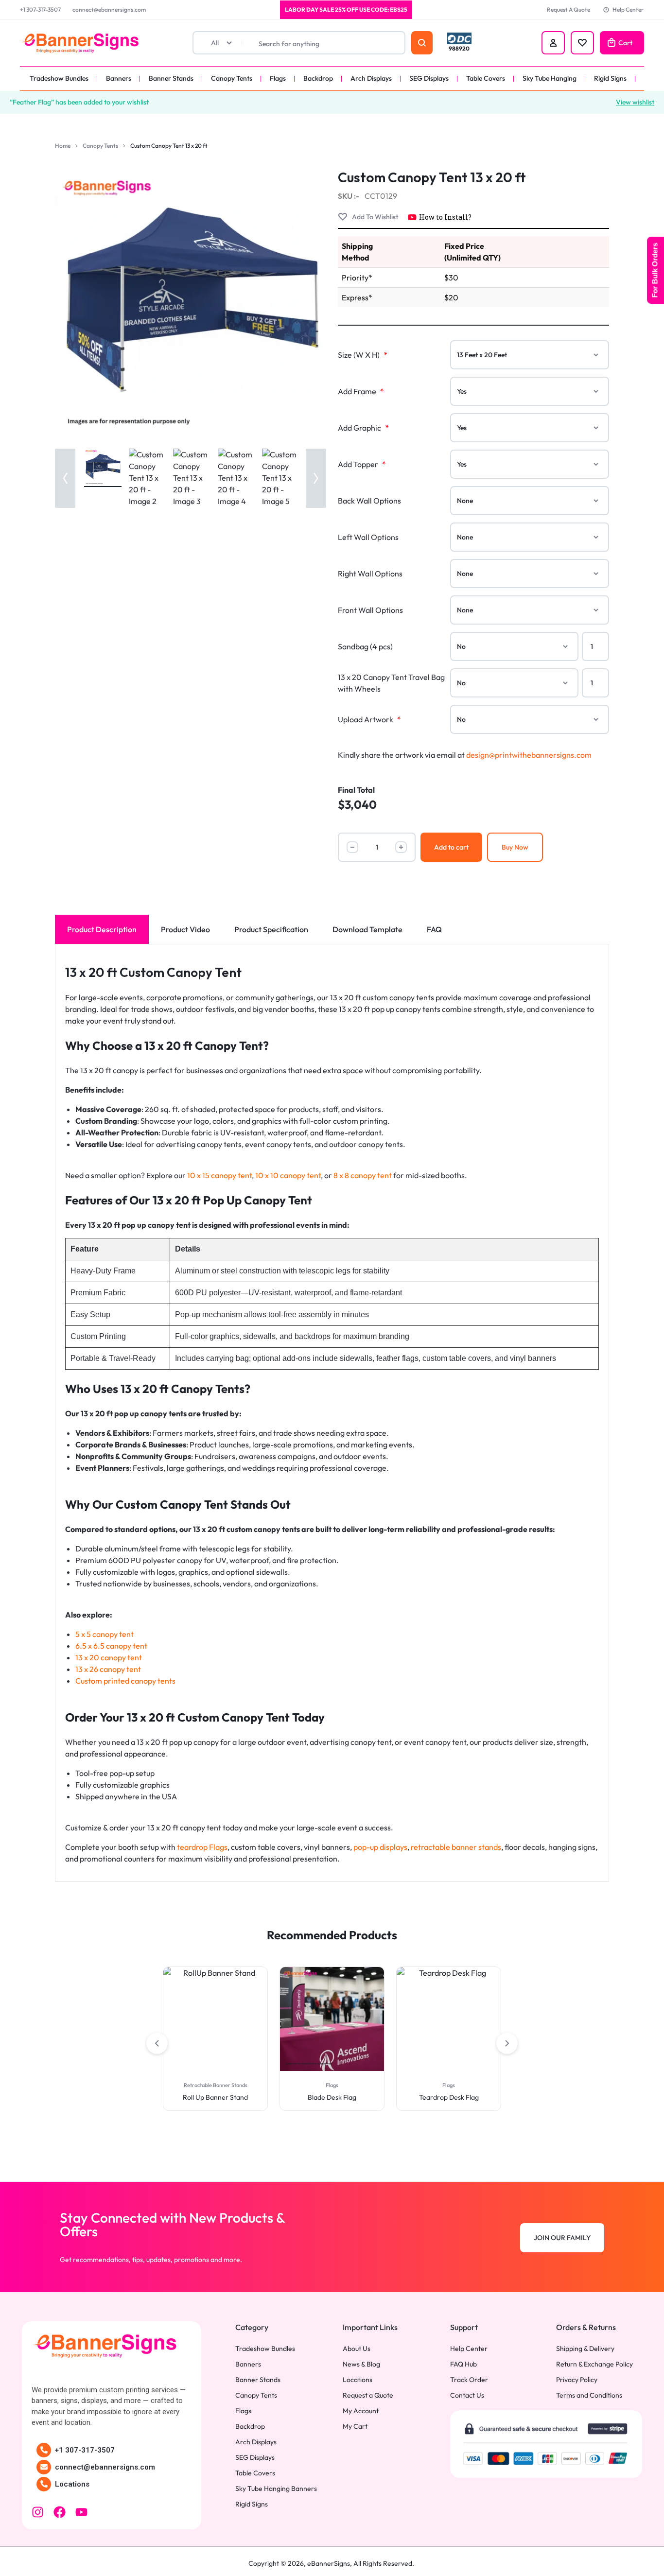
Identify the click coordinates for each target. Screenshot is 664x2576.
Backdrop (318, 78)
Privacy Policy (577, 2380)
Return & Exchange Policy (594, 2364)
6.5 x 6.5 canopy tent (111, 1646)
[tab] (102, 929)
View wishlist (635, 102)
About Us (357, 2349)
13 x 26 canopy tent (108, 1669)
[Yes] (530, 464)
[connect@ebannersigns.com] (44, 2467)
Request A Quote (568, 9)
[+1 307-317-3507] (44, 2450)
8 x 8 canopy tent (363, 1175)
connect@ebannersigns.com (109, 9)
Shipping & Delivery (585, 2349)
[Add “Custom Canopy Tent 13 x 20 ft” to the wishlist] (368, 217)
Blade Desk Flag (215, 2097)
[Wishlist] (582, 43)
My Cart (355, 2427)
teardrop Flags (202, 1847)
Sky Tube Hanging (550, 78)
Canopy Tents (232, 78)
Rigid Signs (610, 78)
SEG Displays (429, 78)
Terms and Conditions (589, 2395)
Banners (119, 78)
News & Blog (361, 2364)
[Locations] (44, 2484)
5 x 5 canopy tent (105, 1634)
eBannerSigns (329, 2563)
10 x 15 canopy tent (219, 1175)
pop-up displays (380, 1847)
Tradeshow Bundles (59, 78)
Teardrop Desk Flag (332, 2097)
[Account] (553, 43)
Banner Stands (171, 78)
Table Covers (486, 78)
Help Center (628, 9)
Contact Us (467, 2395)
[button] (65, 478)
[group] (215, 2019)
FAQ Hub (463, 2364)
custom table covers (266, 1847)
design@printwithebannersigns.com (529, 755)
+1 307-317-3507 (40, 9)
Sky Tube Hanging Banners (276, 2489)
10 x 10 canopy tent (288, 1175)
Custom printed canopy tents (125, 1681)
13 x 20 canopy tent (109, 1657)
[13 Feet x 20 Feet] (530, 355)
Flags (278, 78)
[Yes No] (530, 391)
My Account (361, 2411)
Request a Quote (368, 2395)
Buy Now (515, 847)
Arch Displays (371, 78)
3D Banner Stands (449, 2085)
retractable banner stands (456, 1847)
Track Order (469, 2380)
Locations (72, 2484)
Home (63, 146)
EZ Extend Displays (449, 2097)
